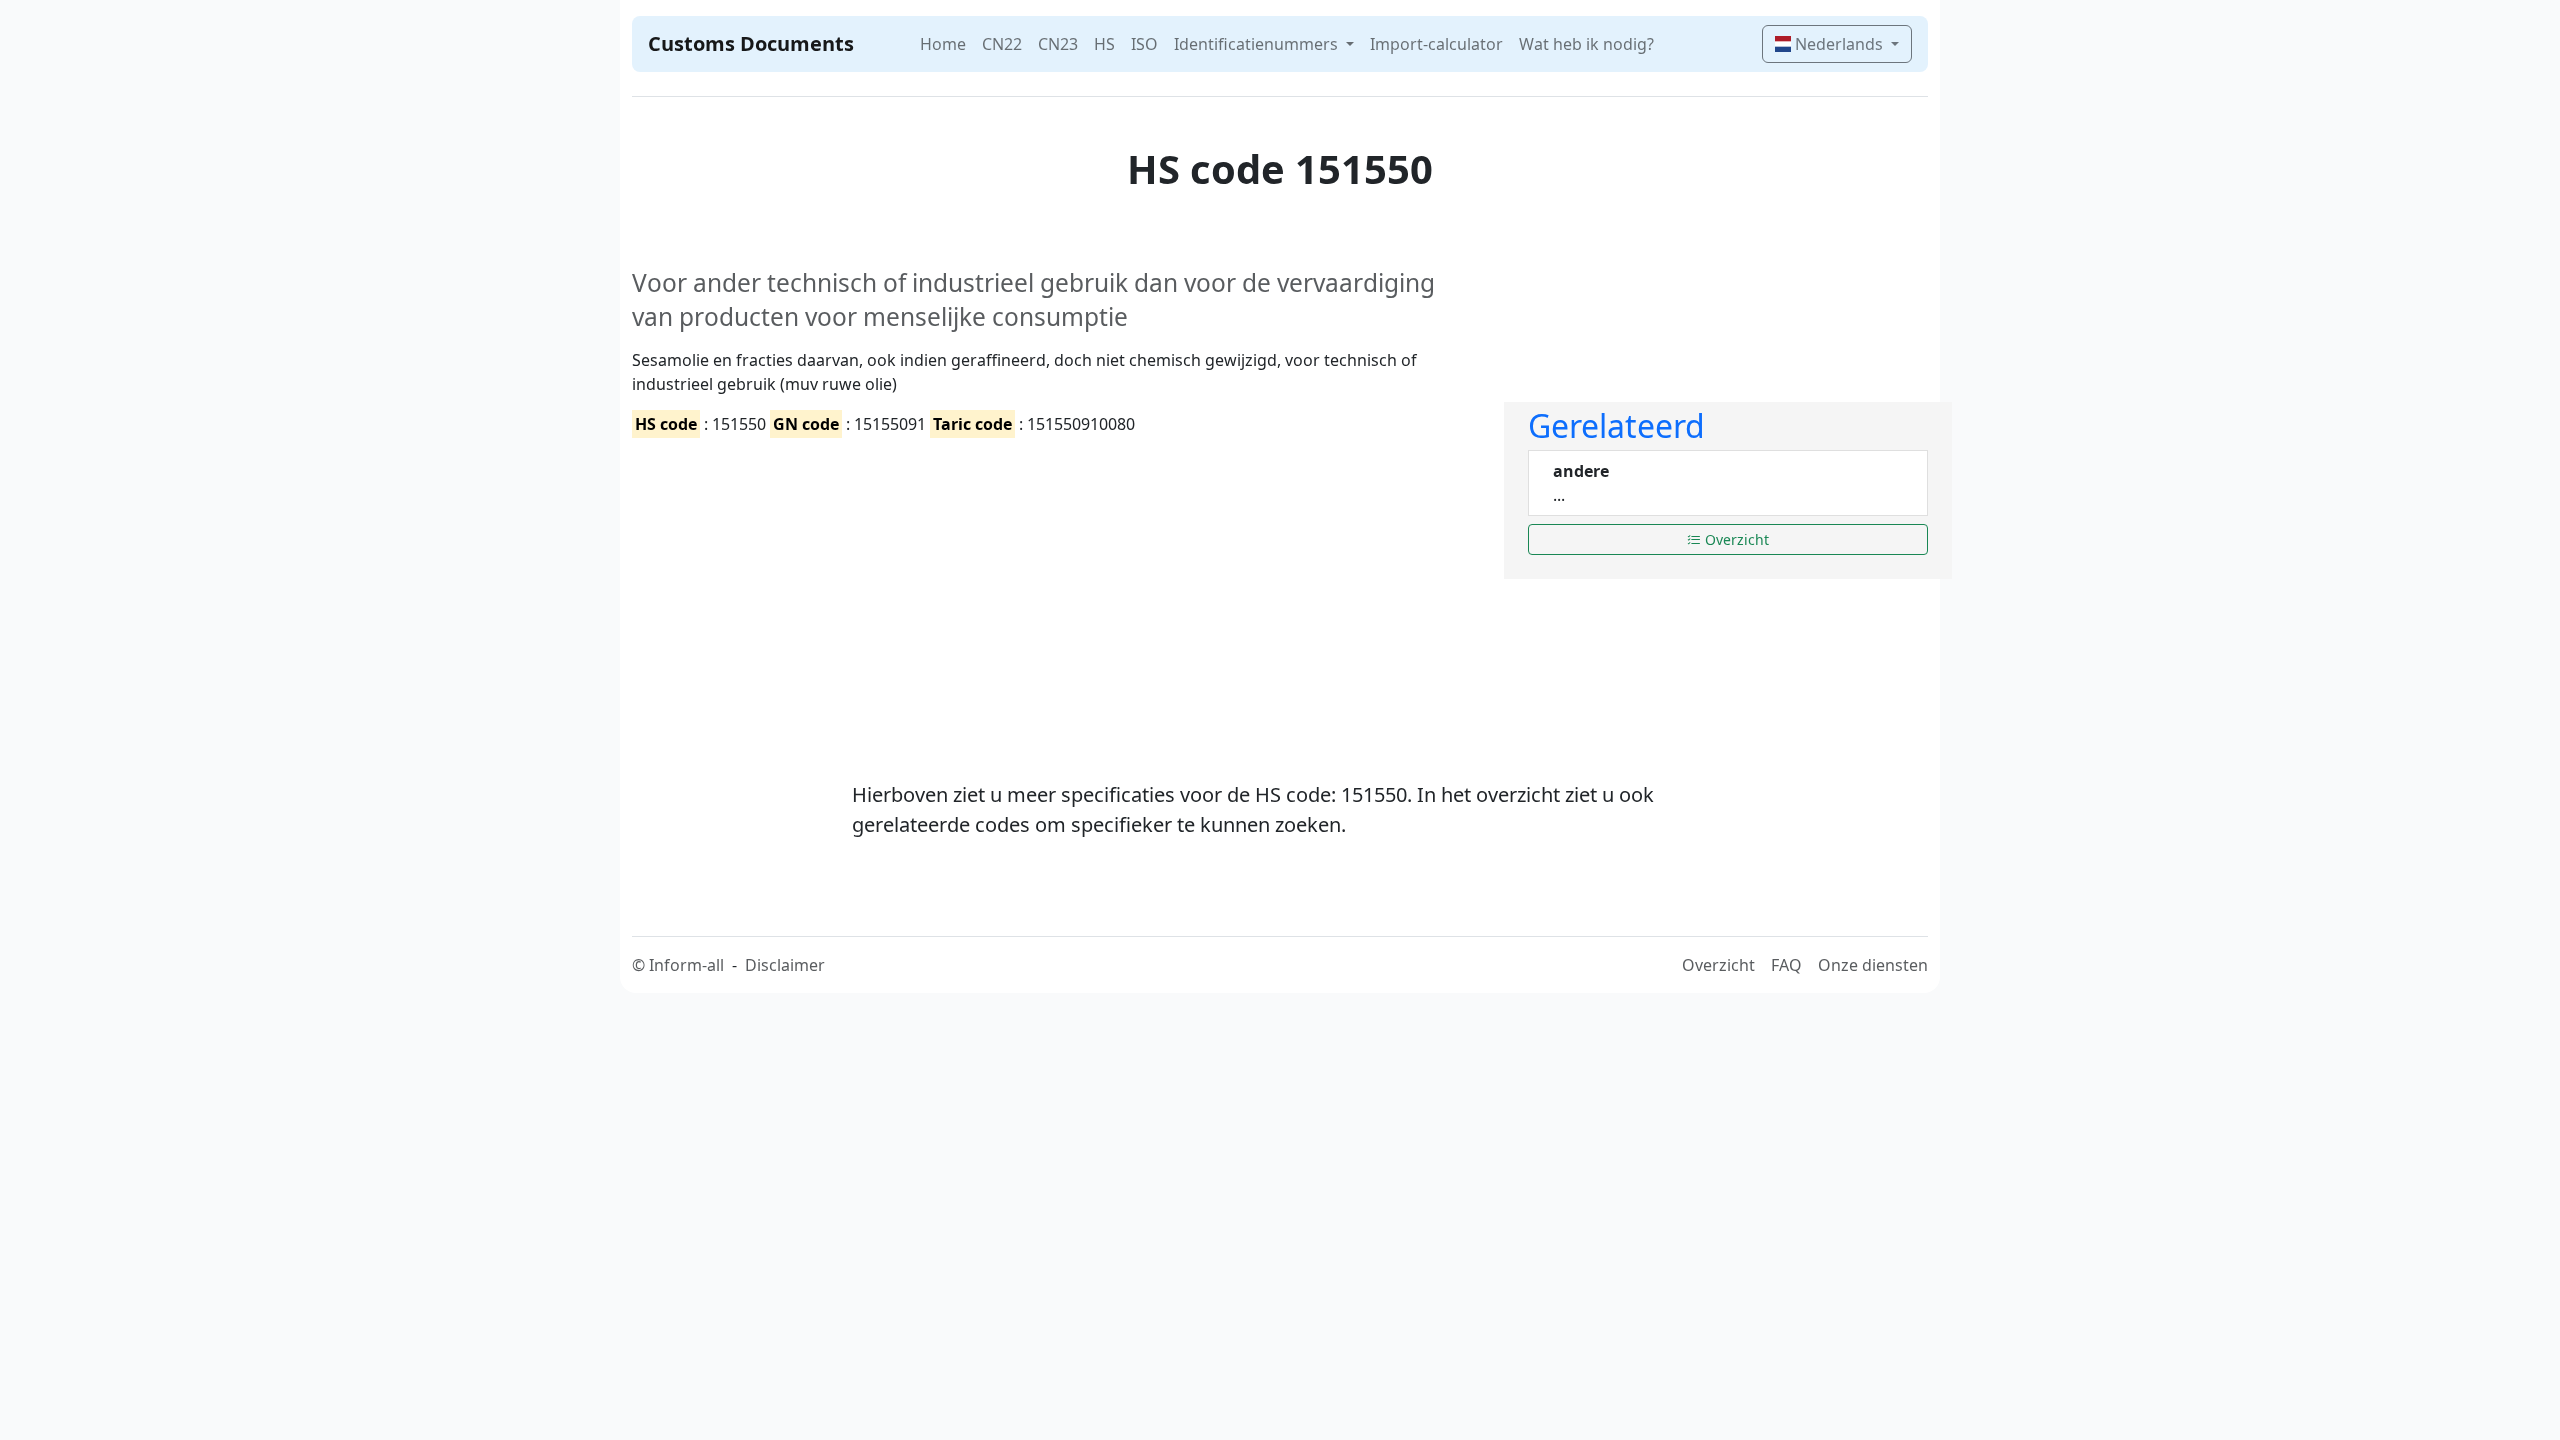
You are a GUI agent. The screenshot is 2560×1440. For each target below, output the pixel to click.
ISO (1144, 44)
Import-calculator (1436, 44)
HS (1104, 44)
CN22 (1002, 44)
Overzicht (1735, 539)
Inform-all (686, 965)
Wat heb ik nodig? (1586, 44)
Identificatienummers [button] (1258, 44)
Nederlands (1839, 44)
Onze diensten (1873, 965)
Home (943, 44)
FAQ (1786, 965)
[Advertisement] (1056, 592)
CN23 (1058, 44)
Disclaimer (785, 965)
